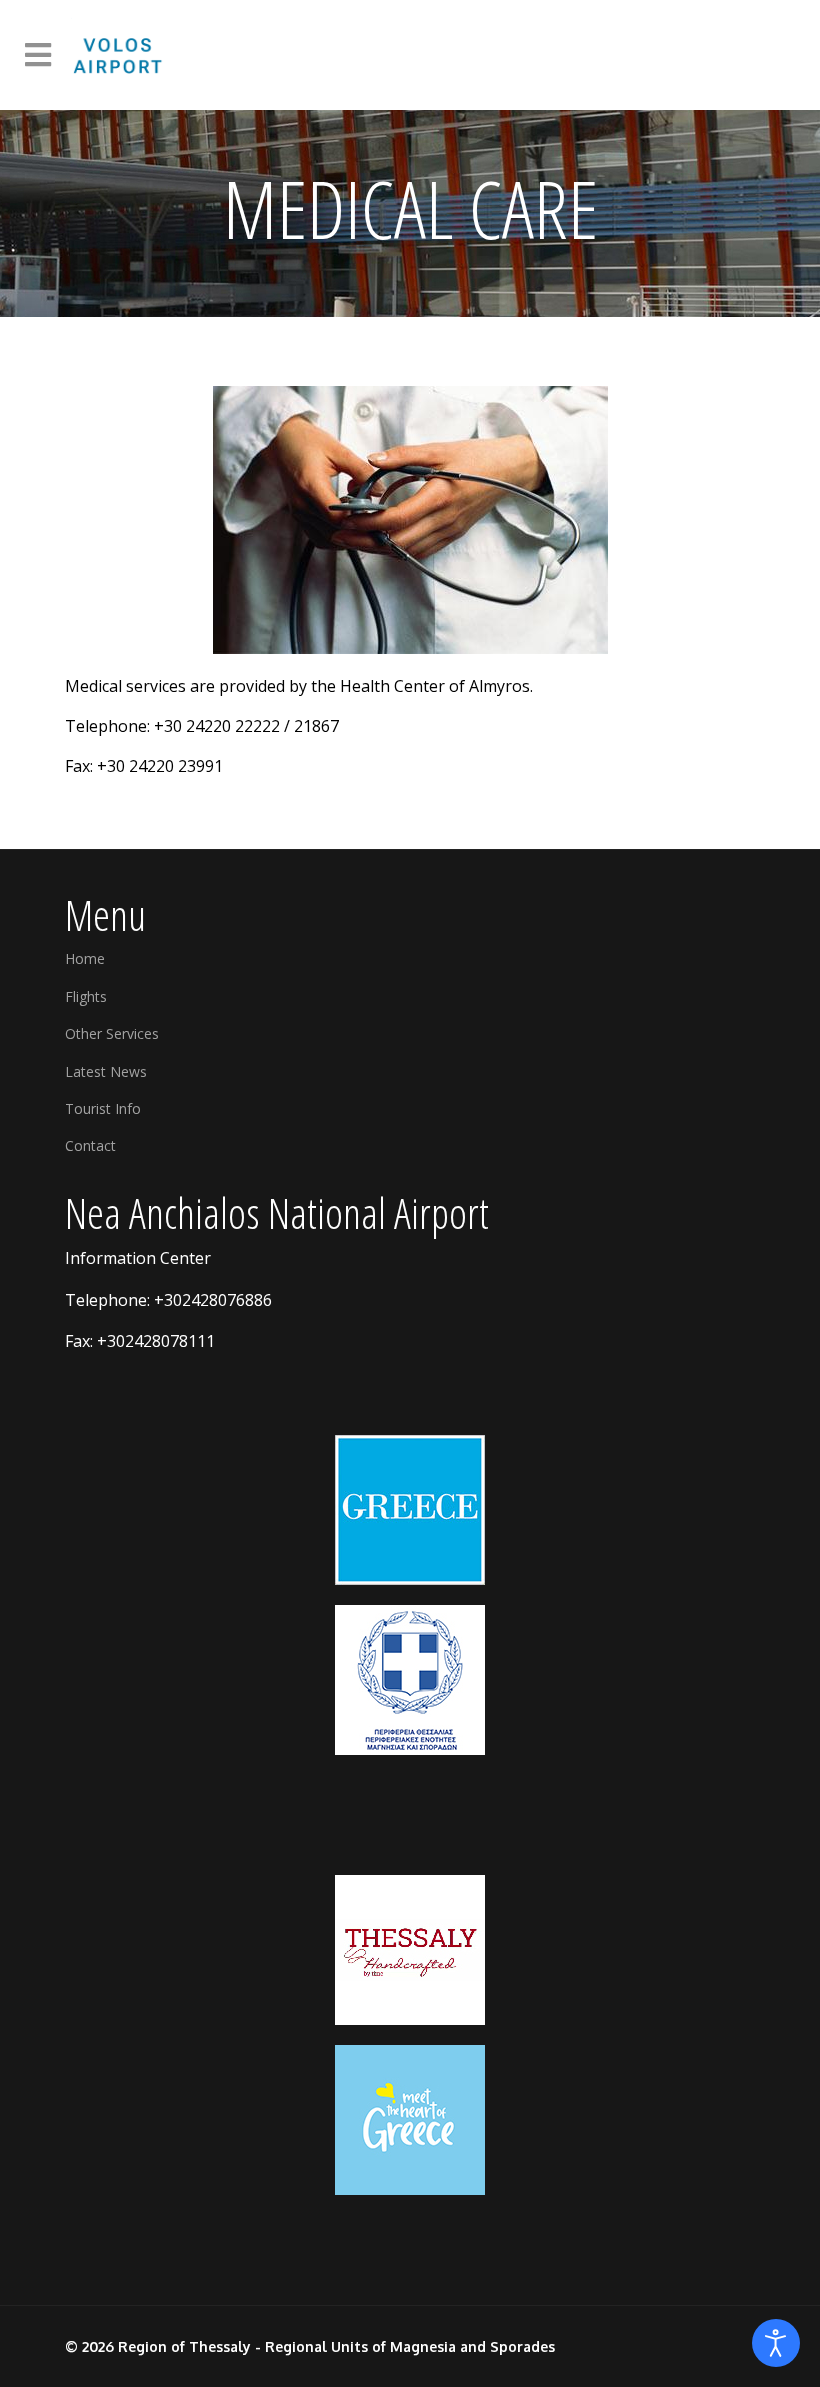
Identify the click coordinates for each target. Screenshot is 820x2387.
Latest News (106, 1071)
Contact (90, 1145)
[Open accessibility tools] (776, 2343)
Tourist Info (103, 1108)
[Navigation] (38, 55)
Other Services (112, 1033)
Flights (86, 996)
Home (85, 958)
